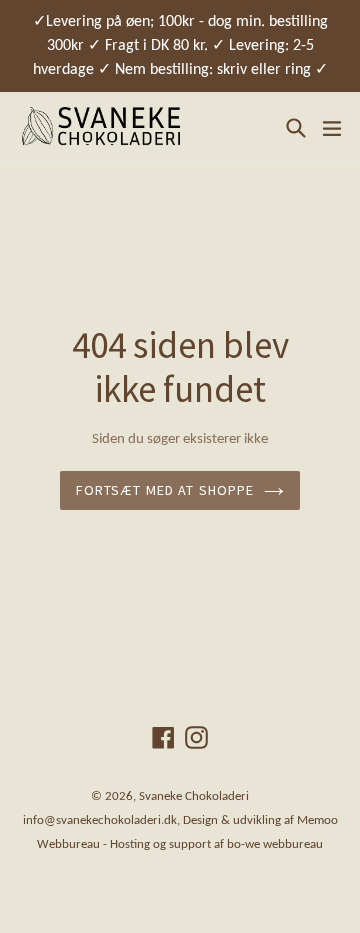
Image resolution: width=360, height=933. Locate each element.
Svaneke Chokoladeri (194, 796)
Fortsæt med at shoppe (165, 490)
